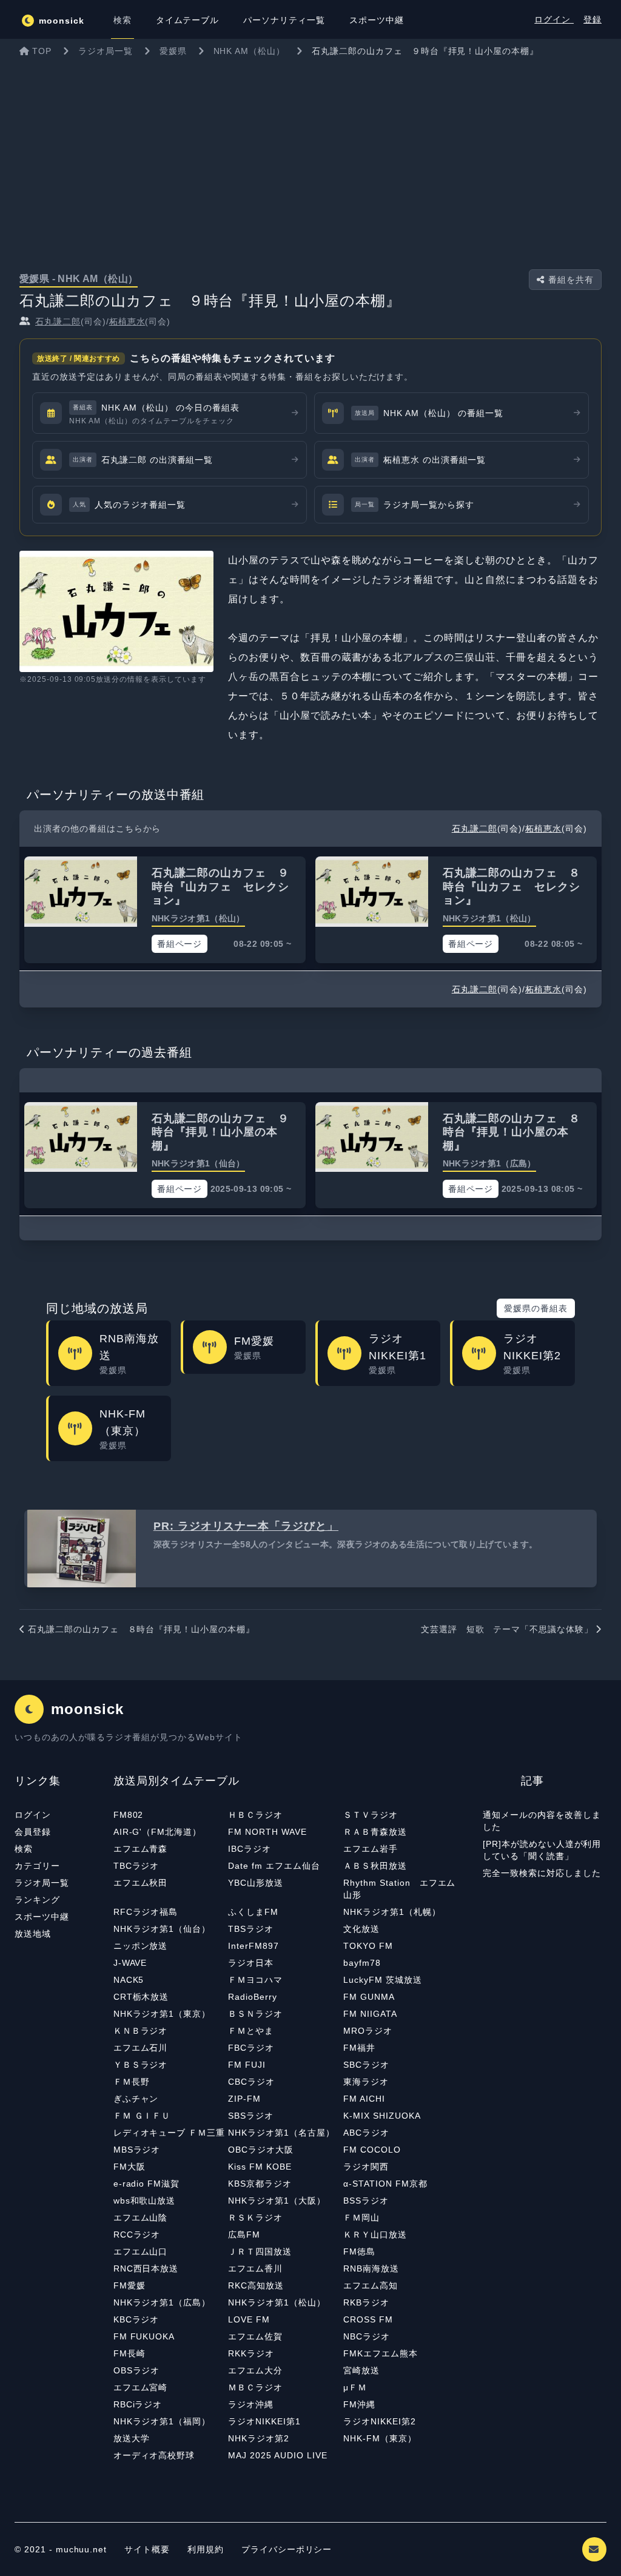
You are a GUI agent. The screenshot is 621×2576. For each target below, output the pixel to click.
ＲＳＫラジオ (255, 2218)
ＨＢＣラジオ (255, 1815)
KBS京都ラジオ (260, 2184)
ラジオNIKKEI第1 (264, 2421)
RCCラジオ (137, 2235)
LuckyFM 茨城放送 (383, 1980)
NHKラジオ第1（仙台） (162, 1929)
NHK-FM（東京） (380, 2438)
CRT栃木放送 (141, 1997)
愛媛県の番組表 (536, 1308)
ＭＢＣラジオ (255, 2387)
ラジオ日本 (251, 1963)
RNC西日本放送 (146, 2268)
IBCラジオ (250, 1849)
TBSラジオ (251, 1929)
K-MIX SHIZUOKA (382, 2116)
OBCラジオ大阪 (261, 2150)
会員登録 (33, 1832)
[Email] (594, 2549)
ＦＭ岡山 (361, 2218)
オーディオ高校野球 (154, 2455)
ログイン (554, 19)
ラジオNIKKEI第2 (380, 2421)
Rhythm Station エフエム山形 (399, 1889)
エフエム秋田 (141, 1883)
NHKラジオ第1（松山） (277, 2302)
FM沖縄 (359, 2404)
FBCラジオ (251, 2048)
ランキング (37, 1900)
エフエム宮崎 (141, 2387)
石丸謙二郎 (58, 321)
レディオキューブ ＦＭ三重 (169, 2133)
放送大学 (132, 2438)
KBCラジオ (136, 2319)
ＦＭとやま (251, 2031)
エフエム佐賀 (255, 2336)
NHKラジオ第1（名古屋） (281, 2133)
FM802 (129, 1815)
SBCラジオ (366, 2065)
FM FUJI (247, 2065)
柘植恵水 (127, 321)
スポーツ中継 (42, 1917)
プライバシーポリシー (287, 2549)
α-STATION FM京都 (385, 2184)
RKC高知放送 (256, 2285)
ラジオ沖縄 (251, 2404)
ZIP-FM (244, 2099)
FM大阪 (129, 2167)
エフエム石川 (141, 2048)
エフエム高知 (371, 2285)
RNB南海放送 (371, 2268)
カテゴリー (37, 1866)
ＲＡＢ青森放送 (375, 1832)
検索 (24, 1849)
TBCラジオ (136, 1866)
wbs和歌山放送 (145, 2201)
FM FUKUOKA (144, 2336)
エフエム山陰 (141, 2218)
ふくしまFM (253, 1912)
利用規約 (207, 2549)
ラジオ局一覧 (42, 1883)
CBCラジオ (251, 2082)
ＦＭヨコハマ (255, 1980)
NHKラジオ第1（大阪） (277, 2201)
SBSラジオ (251, 2116)
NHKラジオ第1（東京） (162, 2014)
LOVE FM (249, 2319)
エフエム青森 (141, 1849)
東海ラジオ (366, 2082)
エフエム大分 (255, 2370)
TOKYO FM (368, 1946)
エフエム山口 (141, 2251)
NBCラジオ (367, 2336)
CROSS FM (368, 2319)
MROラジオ (368, 2031)
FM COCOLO (372, 2150)
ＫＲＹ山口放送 (375, 2235)
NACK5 (129, 1980)
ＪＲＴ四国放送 (260, 2251)
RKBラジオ (366, 2302)
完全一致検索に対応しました (542, 1873)
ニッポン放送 (141, 1946)
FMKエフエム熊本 (381, 2353)
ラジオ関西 (366, 2167)
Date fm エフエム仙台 (274, 1866)
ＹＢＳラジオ (141, 2065)
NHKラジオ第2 (259, 2438)
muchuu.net (82, 2549)
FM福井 (359, 2048)
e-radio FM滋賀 (147, 2184)
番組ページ (180, 944)
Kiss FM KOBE (260, 2167)
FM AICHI (364, 2099)
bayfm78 (362, 1963)
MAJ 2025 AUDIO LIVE (277, 2455)
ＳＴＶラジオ (371, 1815)
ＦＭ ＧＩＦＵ (142, 2116)
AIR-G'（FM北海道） (157, 1832)
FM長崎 (129, 2353)
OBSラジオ (137, 2370)
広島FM (244, 2235)
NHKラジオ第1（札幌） (392, 1912)
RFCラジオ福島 (146, 1912)
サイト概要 (147, 2549)
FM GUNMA (369, 1997)
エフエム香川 (255, 2268)
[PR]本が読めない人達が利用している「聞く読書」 (542, 1850)
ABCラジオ (366, 2133)
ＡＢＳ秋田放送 (375, 1866)
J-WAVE (130, 1963)
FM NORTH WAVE (267, 1832)
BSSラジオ (366, 2201)
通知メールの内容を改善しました (542, 1821)
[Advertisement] (310, 154)
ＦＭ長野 (132, 2082)
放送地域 (33, 1934)
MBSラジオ (137, 2150)
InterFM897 (253, 1946)
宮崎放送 (361, 2370)
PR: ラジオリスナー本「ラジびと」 (246, 1526)
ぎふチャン (136, 2099)
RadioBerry (253, 1997)
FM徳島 (359, 2251)
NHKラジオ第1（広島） (162, 2302)
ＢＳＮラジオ (255, 2014)
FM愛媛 (129, 2285)
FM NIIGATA (370, 2014)
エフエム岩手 (371, 1849)
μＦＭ (355, 2387)
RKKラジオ (251, 2353)
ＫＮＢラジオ (141, 2031)
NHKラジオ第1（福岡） (162, 2421)
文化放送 (361, 1929)
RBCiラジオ (138, 2404)
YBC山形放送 (256, 1883)
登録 (592, 19)
